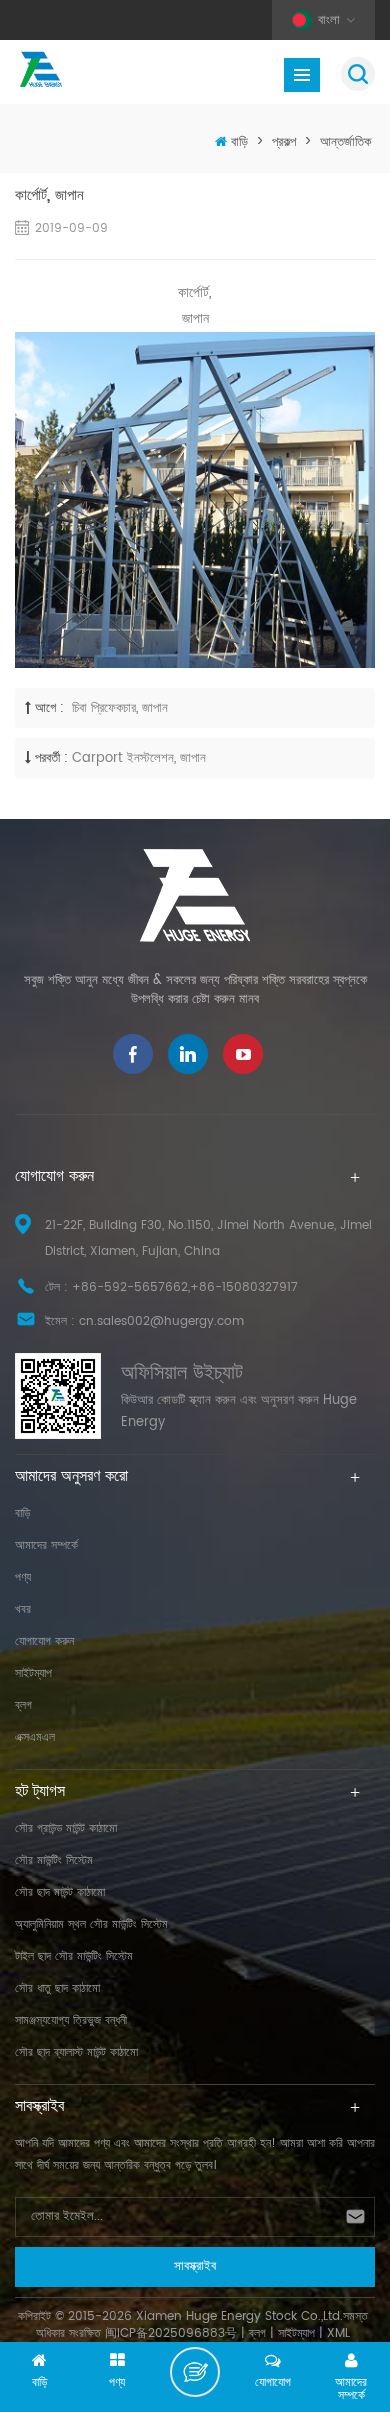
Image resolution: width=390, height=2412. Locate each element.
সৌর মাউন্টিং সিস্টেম (54, 1860)
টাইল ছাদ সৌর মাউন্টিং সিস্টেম (74, 1956)
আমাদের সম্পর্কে (46, 1545)
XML (338, 2333)
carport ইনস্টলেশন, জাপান (139, 758)
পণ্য (23, 1577)
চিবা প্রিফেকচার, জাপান (118, 708)
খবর (23, 1609)
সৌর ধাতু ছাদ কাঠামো (57, 1988)
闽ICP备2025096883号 (171, 2333)
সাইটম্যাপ (33, 1673)
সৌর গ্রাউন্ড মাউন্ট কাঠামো (66, 1828)
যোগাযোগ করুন (44, 1641)
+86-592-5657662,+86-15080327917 (185, 1287)
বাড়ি (239, 142)
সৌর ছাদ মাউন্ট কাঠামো (60, 1892)
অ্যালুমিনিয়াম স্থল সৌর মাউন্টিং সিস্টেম (91, 1924)
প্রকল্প (284, 142)
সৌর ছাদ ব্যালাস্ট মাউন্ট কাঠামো (76, 2052)
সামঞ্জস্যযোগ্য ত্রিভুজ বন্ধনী (71, 2020)
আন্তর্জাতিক (345, 142)
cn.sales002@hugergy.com (161, 1321)
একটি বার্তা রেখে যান (195, 2372)
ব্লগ (23, 1705)
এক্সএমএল (35, 1737)
